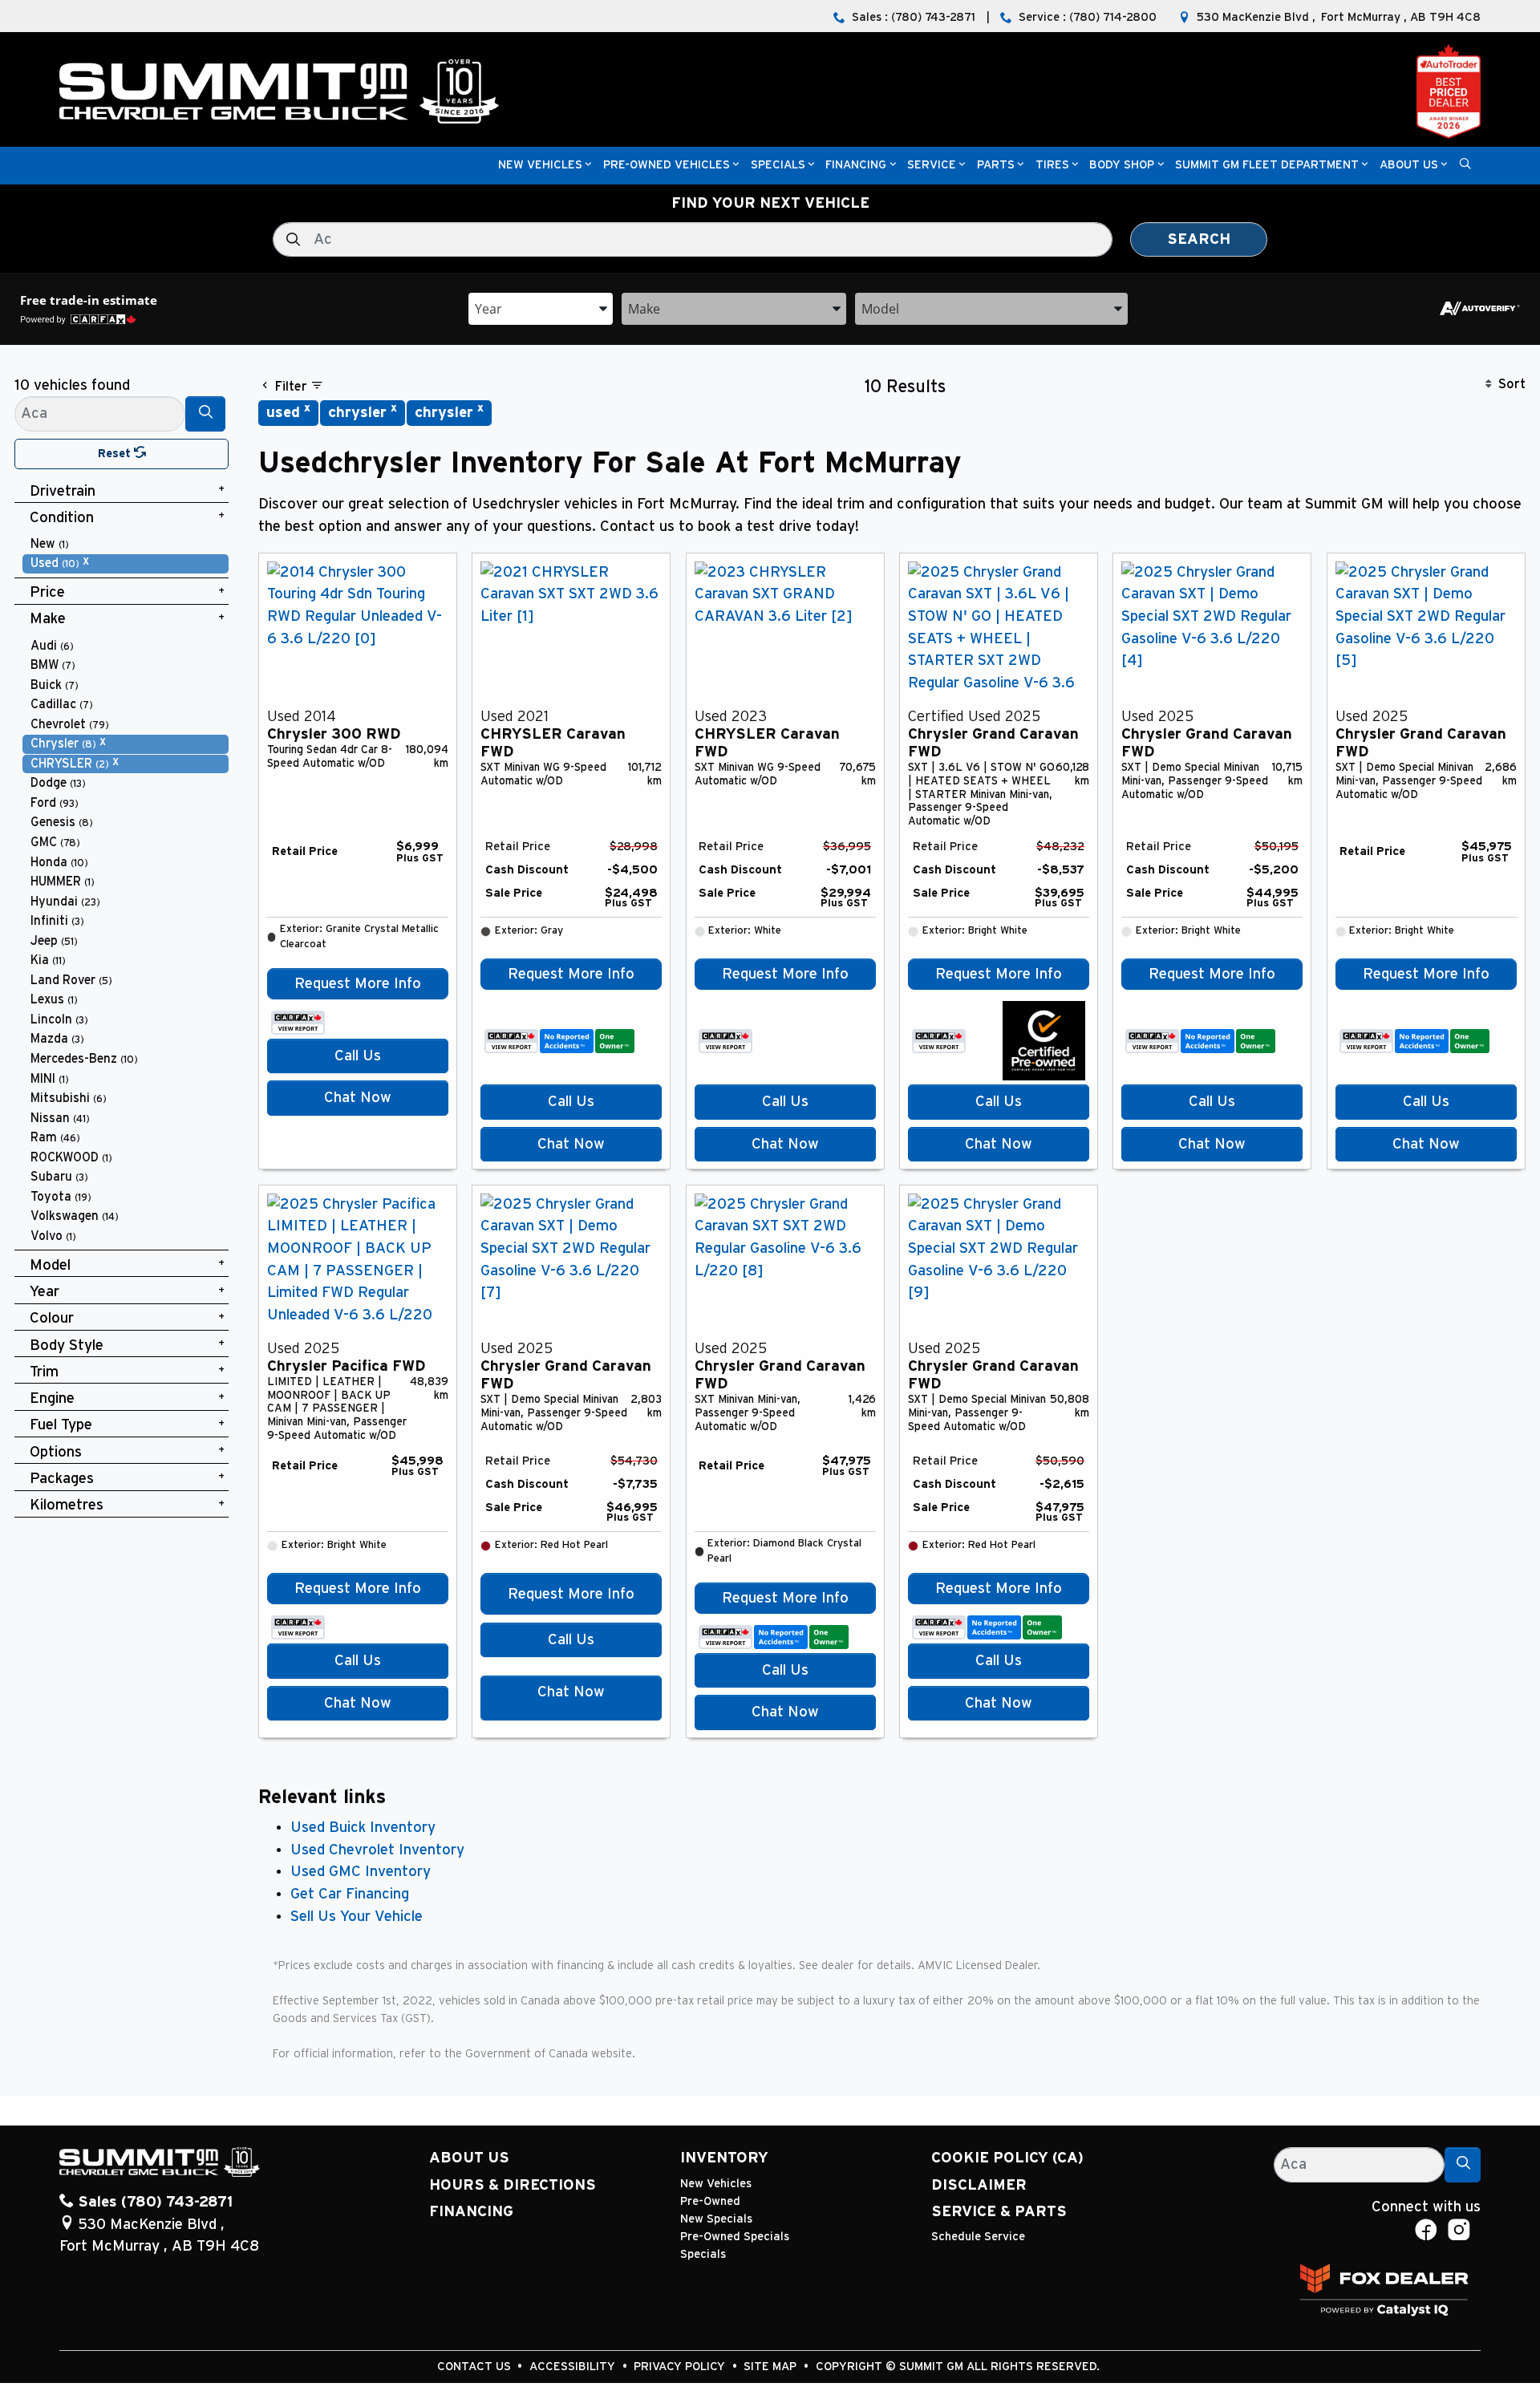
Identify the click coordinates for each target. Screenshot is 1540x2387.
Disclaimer (979, 2185)
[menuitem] (126, 544)
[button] (540, 166)
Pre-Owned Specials (735, 2237)
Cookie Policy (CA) (1007, 2158)
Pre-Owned (710, 2201)
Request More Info (358, 984)
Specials (703, 2254)
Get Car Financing (350, 1894)
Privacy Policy (681, 2367)
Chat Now (358, 1098)
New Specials (716, 2219)
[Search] (205, 413)
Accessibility (574, 2367)
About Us (469, 2158)
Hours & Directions (513, 2185)
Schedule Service (978, 2237)
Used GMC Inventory (361, 1872)
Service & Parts (999, 2212)
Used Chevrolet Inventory (377, 1850)
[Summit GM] (279, 91)
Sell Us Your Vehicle (357, 1917)
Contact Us (476, 2367)
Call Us (358, 1056)
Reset (116, 454)
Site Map (772, 2367)
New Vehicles (716, 2184)
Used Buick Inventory (363, 1828)
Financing (471, 2212)
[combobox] (541, 308)
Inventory (724, 2158)
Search (1199, 239)
